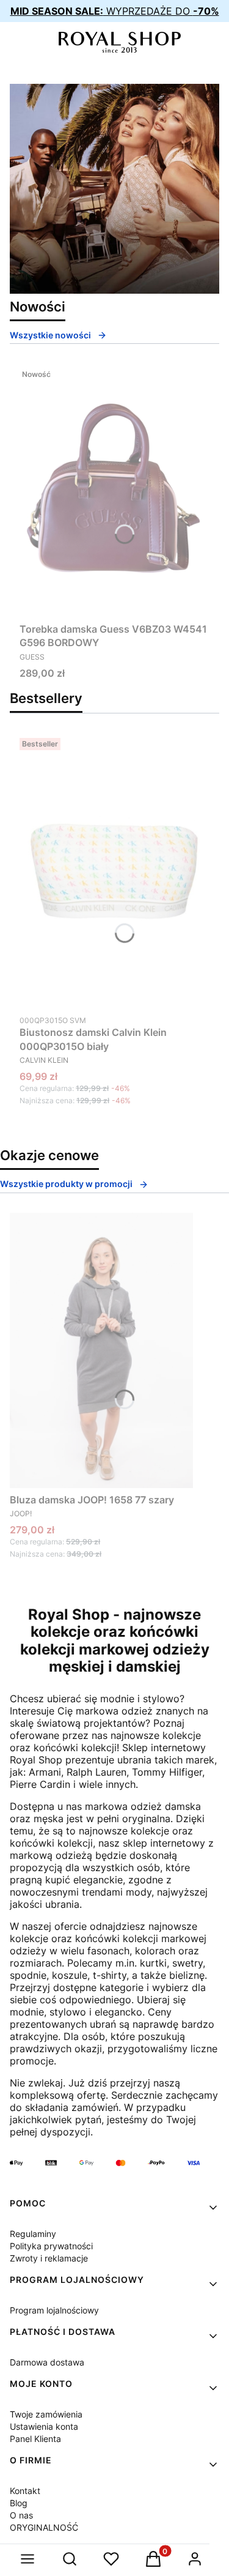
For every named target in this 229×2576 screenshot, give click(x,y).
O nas (21, 2515)
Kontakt (25, 2491)
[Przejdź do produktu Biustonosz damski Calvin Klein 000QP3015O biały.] (115, 871)
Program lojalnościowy (54, 2310)
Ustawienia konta (44, 2426)
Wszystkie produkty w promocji (66, 1184)
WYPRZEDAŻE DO (115, 11)
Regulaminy (33, 2234)
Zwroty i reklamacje (49, 2258)
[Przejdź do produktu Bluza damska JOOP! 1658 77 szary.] (101, 1350)
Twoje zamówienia (46, 2414)
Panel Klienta (35, 2439)
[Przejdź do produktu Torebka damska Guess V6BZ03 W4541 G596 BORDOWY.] (114, 490)
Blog (19, 2503)
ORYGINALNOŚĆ (44, 2527)
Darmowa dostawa (47, 2362)
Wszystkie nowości (50, 335)
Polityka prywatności (51, 2246)
